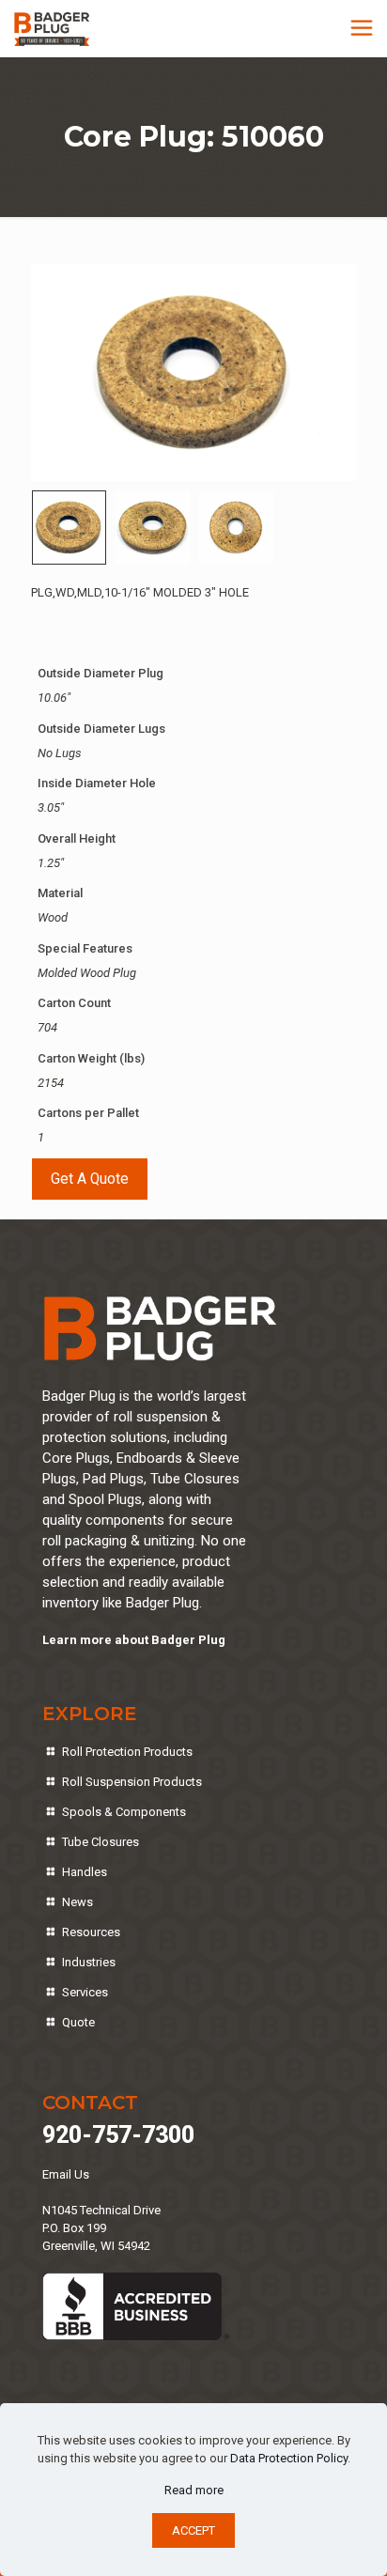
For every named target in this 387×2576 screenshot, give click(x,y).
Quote (78, 2022)
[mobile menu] (362, 28)
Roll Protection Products (127, 1752)
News (77, 1902)
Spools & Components (124, 1812)
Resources (91, 1932)
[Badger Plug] (52, 28)
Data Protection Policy (289, 2458)
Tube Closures (101, 1842)
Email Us (66, 2174)
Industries (89, 1962)
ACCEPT (193, 2530)
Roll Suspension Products (132, 1782)
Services (85, 1992)
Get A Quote (90, 1179)
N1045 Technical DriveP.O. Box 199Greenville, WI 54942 (101, 2228)
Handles (85, 1872)
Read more (194, 2490)
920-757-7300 (118, 2135)
